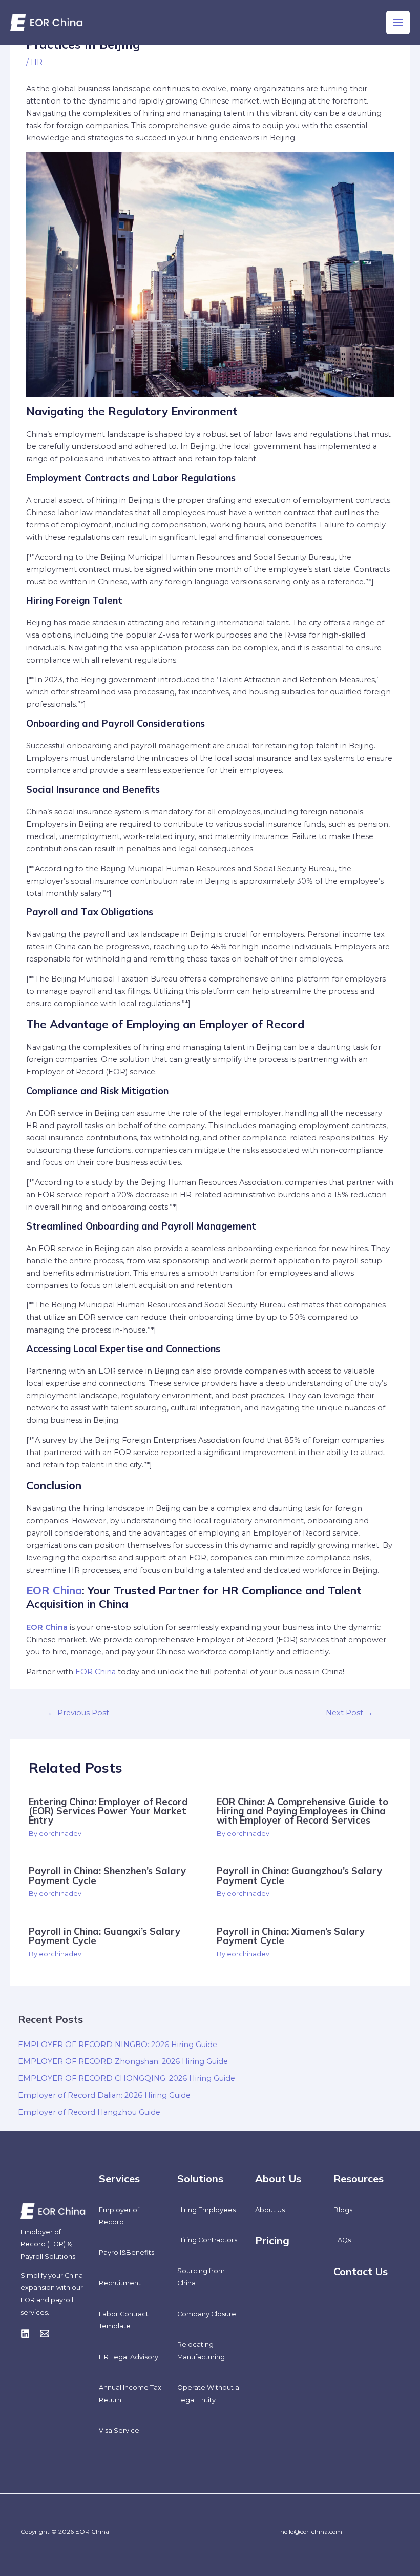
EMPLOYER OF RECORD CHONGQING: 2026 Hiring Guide (127, 2078)
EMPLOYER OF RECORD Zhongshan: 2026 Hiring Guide (123, 2061)
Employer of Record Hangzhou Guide (89, 2112)
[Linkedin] (25, 2334)
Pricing (272, 2241)
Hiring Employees (206, 2210)
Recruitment (120, 2283)
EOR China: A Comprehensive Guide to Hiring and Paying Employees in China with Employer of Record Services (302, 1811)
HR (37, 62)
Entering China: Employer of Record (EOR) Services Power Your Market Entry (108, 1811)
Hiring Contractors (207, 2240)
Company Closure (207, 2314)
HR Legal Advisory (129, 2357)
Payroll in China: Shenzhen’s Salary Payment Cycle (107, 1876)
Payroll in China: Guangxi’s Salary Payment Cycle (104, 1936)
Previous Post (78, 1713)
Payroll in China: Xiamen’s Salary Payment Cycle (291, 1936)
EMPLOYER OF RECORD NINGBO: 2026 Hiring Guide (118, 2045)
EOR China (54, 1590)
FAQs (342, 2240)
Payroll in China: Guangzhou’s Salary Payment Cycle (299, 1876)
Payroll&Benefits (127, 2252)
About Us (270, 2210)
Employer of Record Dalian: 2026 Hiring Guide (104, 2095)
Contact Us (361, 2271)
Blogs (343, 2210)
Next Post (349, 1713)
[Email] (45, 2334)
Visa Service (119, 2431)
